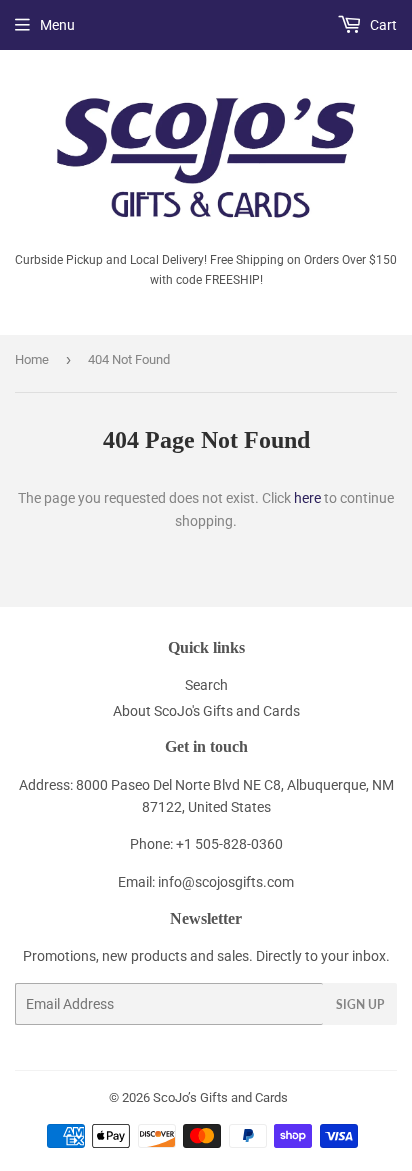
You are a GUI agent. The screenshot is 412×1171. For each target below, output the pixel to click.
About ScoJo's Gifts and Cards (206, 711)
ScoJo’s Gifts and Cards (220, 1097)
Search (206, 685)
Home (32, 359)
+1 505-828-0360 (229, 844)
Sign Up (360, 1004)
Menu (57, 25)
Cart (382, 25)
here (307, 498)
